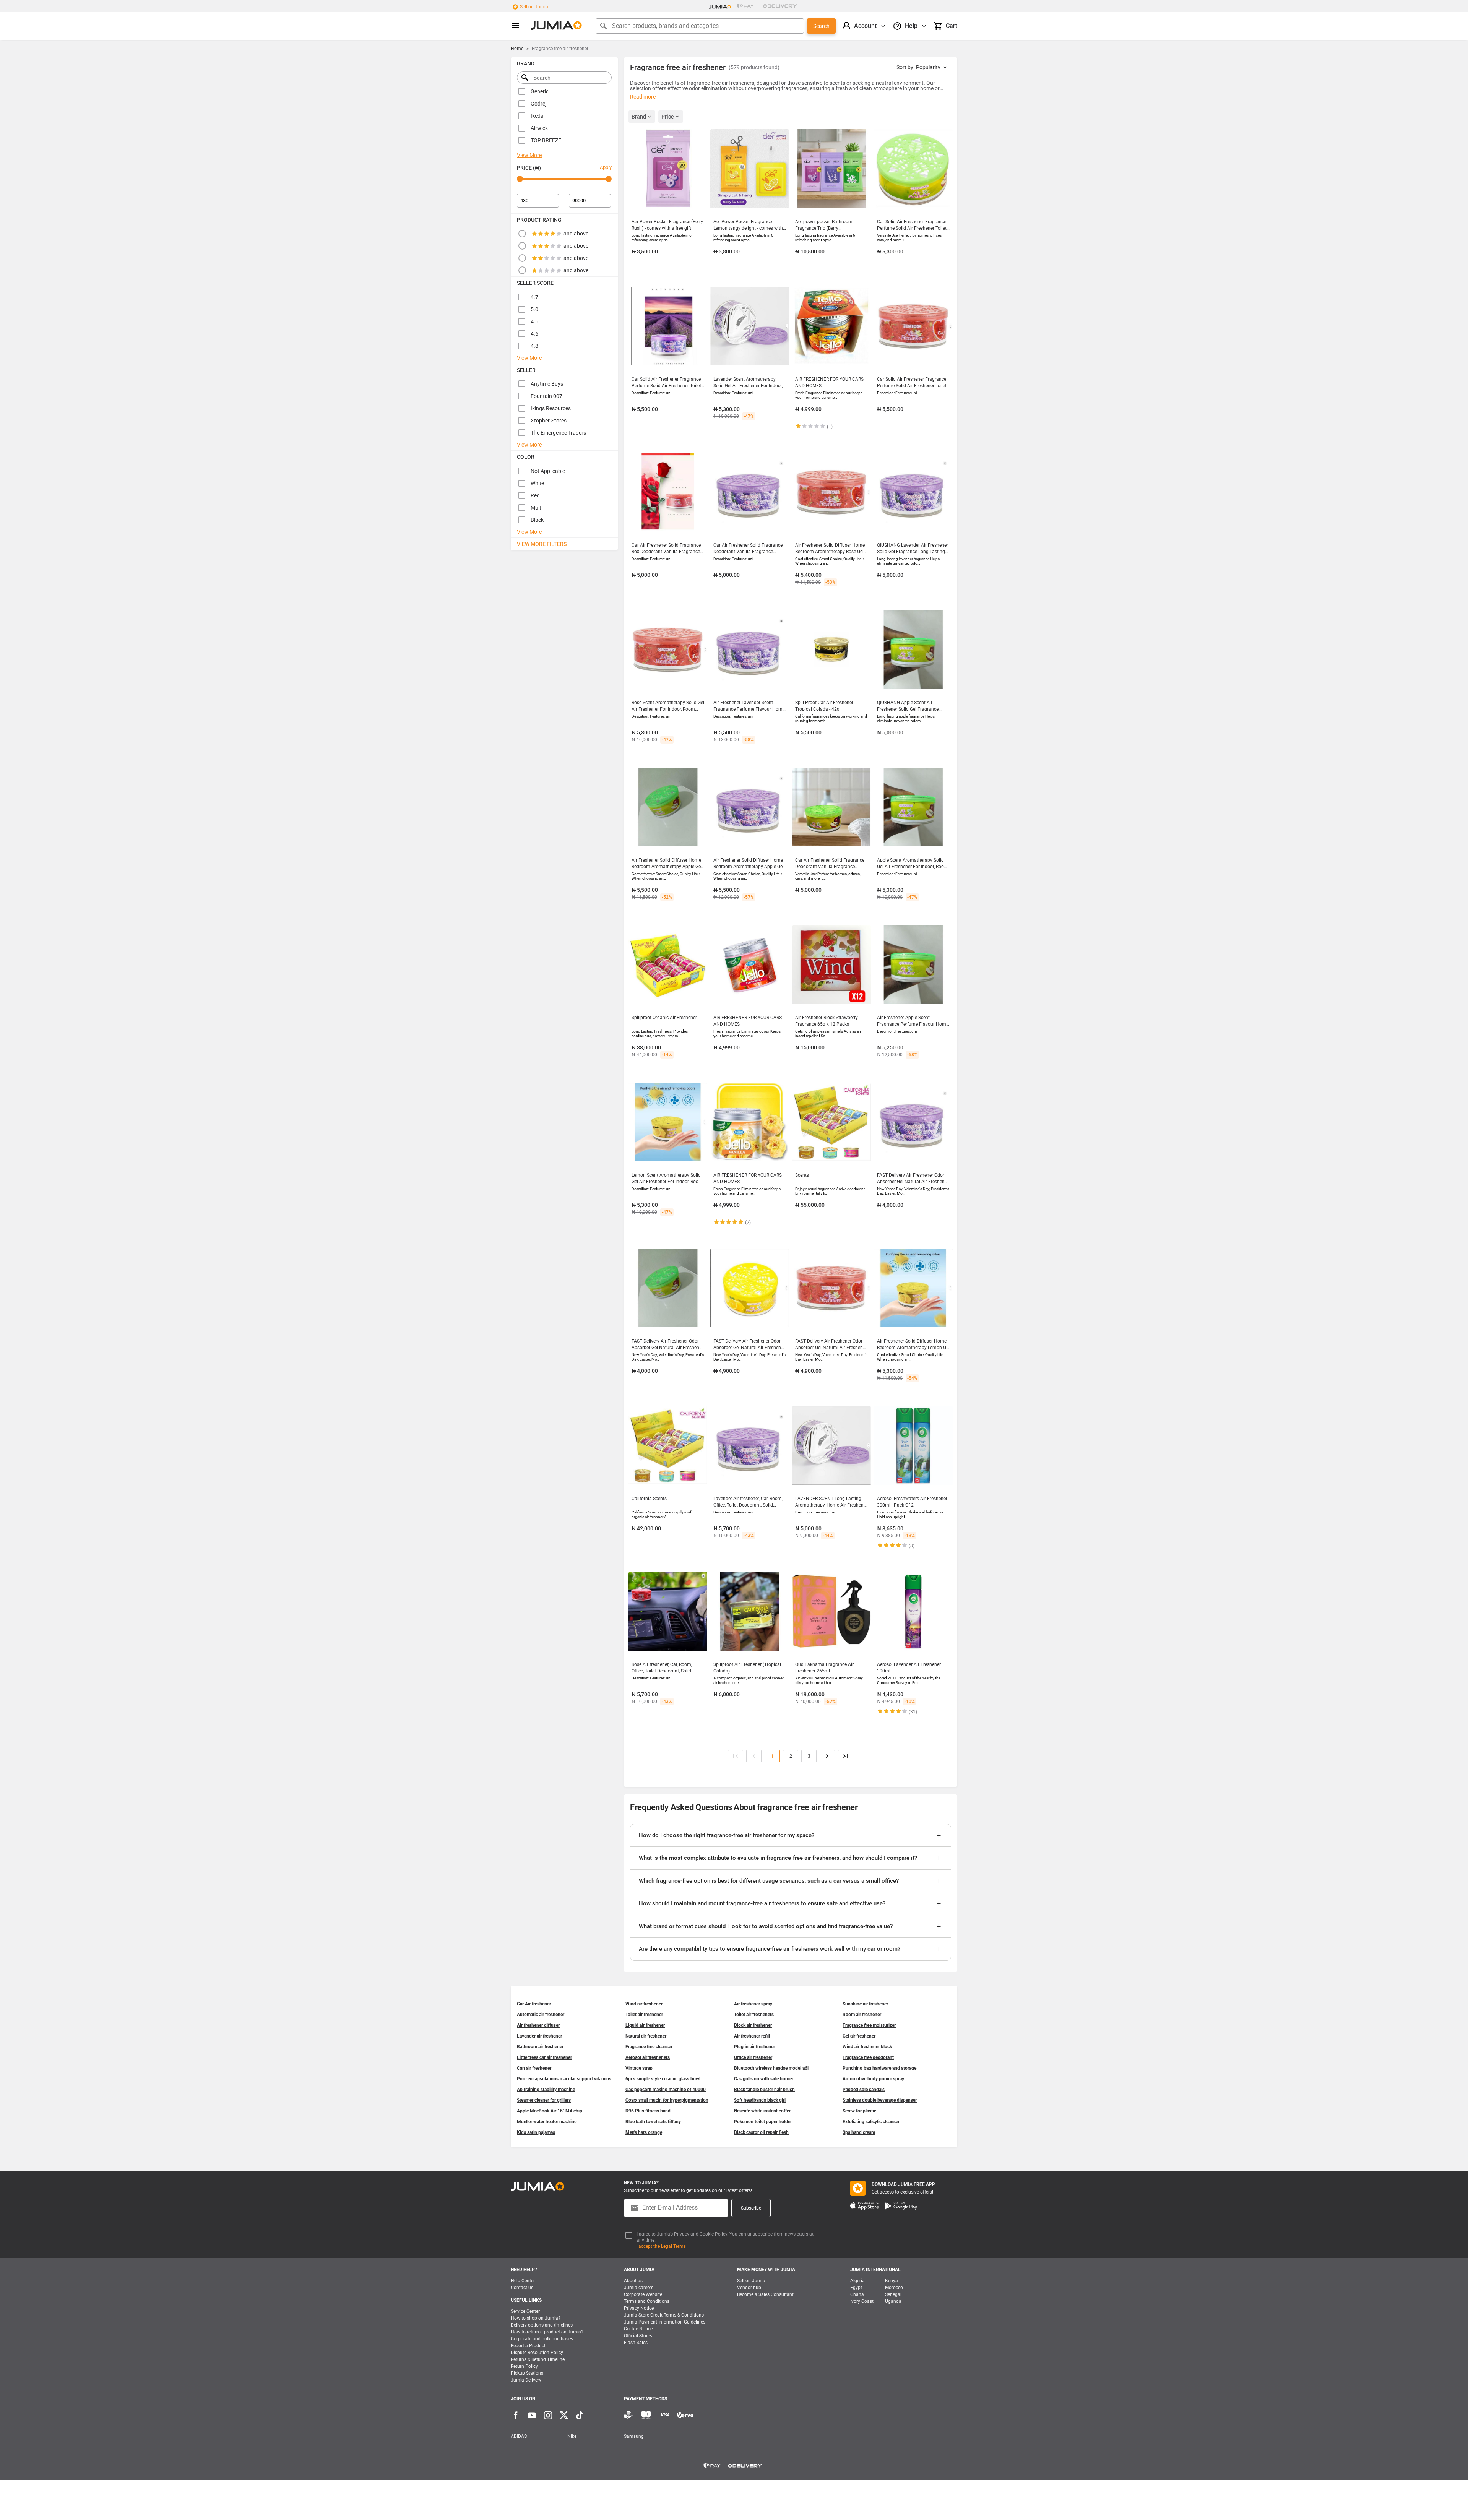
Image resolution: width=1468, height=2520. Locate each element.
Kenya (892, 2281)
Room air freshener (862, 2015)
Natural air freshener (646, 2036)
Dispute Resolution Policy (537, 2353)
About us (633, 2281)
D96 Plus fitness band (648, 2111)
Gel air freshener (859, 2036)
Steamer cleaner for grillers (544, 2100)
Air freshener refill (752, 2036)
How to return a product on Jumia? (547, 2332)
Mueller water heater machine (547, 2122)
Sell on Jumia (534, 7)
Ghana (857, 2294)
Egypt (856, 2288)
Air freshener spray (753, 2004)
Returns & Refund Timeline (538, 2359)
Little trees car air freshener (544, 2057)
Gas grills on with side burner (764, 2079)
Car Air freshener (534, 2004)
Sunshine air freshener (865, 2004)
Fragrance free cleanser (649, 2047)
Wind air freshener (644, 2004)
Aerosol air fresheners (648, 2057)
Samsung (634, 2436)
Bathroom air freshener (540, 2047)
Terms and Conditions (647, 2301)
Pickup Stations (527, 2373)
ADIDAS (519, 2436)
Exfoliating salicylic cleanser (871, 2122)
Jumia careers (639, 2288)
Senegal (893, 2294)
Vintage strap (639, 2068)
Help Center (523, 2281)
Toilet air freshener (644, 2015)
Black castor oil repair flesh (761, 2132)
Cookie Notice (638, 2329)
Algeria (857, 2281)
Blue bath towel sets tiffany (653, 2122)
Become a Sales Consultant (765, 2294)
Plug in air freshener (754, 2047)
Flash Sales (636, 2343)
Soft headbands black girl (760, 2100)
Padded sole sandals (864, 2090)
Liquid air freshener (645, 2025)
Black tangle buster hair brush (764, 2090)
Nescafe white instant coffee (763, 2111)
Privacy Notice (639, 2308)
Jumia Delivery (526, 2380)
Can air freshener (534, 2068)
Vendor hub (749, 2288)
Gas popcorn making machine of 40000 (666, 2090)
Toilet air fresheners (754, 2015)
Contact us (522, 2288)
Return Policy (524, 2366)
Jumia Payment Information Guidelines (665, 2322)
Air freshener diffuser (538, 2025)
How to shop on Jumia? (536, 2318)
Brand (639, 117)
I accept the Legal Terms (661, 2246)
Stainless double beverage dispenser (880, 2100)
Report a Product (528, 2346)
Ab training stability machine (546, 2090)
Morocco (894, 2288)
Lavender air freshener (539, 2036)
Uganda (893, 2301)
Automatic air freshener (541, 2015)
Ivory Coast (862, 2301)
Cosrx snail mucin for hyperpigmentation (667, 2100)
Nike (572, 2436)
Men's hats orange (644, 2132)
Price (668, 117)
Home (517, 49)
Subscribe (751, 2208)
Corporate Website (643, 2294)
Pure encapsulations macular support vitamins (564, 2079)
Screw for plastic (859, 2111)
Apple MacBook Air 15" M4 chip (550, 2111)
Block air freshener (753, 2025)
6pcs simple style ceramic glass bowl (663, 2079)
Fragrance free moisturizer (869, 2025)
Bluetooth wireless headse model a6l (771, 2068)
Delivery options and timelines (542, 2325)
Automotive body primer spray (873, 2079)
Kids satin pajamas (536, 2132)
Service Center (525, 2311)
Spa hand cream (859, 2132)
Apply (606, 167)
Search (821, 26)
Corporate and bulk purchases (542, 2339)
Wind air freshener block (867, 2047)
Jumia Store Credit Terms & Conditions (664, 2315)
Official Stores (638, 2336)
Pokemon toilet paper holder (763, 2122)
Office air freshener (753, 2057)
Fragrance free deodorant (868, 2057)
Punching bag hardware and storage (879, 2068)
